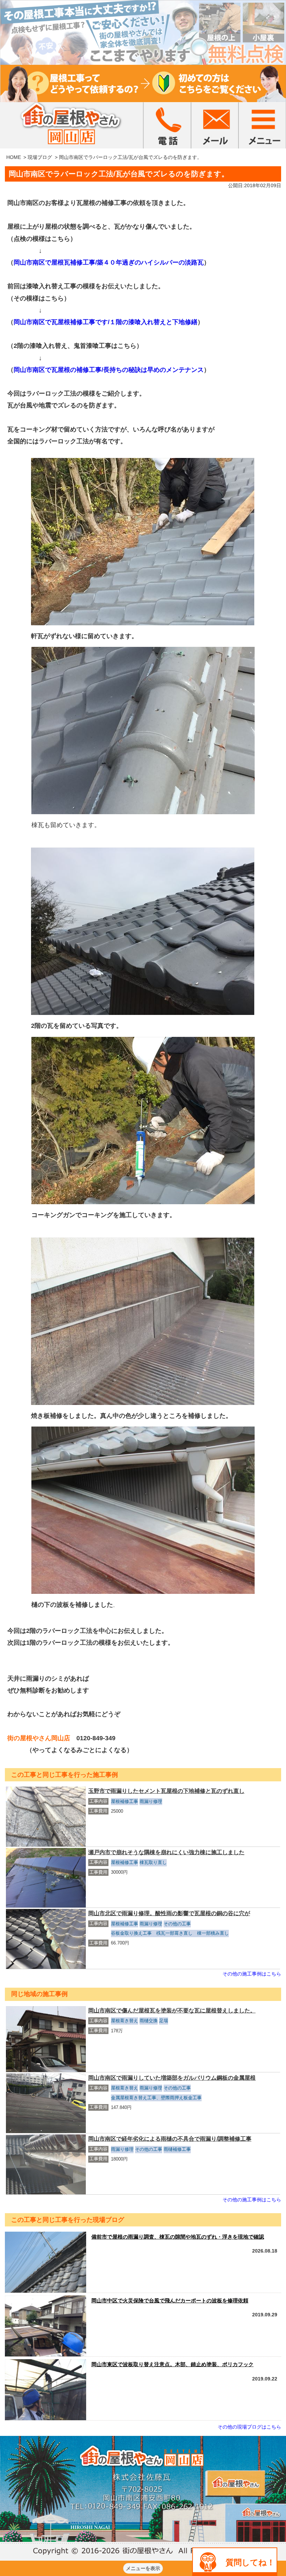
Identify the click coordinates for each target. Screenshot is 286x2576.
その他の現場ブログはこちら (249, 2427)
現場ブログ (40, 157)
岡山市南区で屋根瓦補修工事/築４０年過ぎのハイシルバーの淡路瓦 (109, 262)
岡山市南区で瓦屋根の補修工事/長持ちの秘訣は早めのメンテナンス (109, 370)
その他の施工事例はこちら (252, 1974)
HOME (14, 157)
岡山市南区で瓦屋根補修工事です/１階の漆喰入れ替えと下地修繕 (106, 322)
